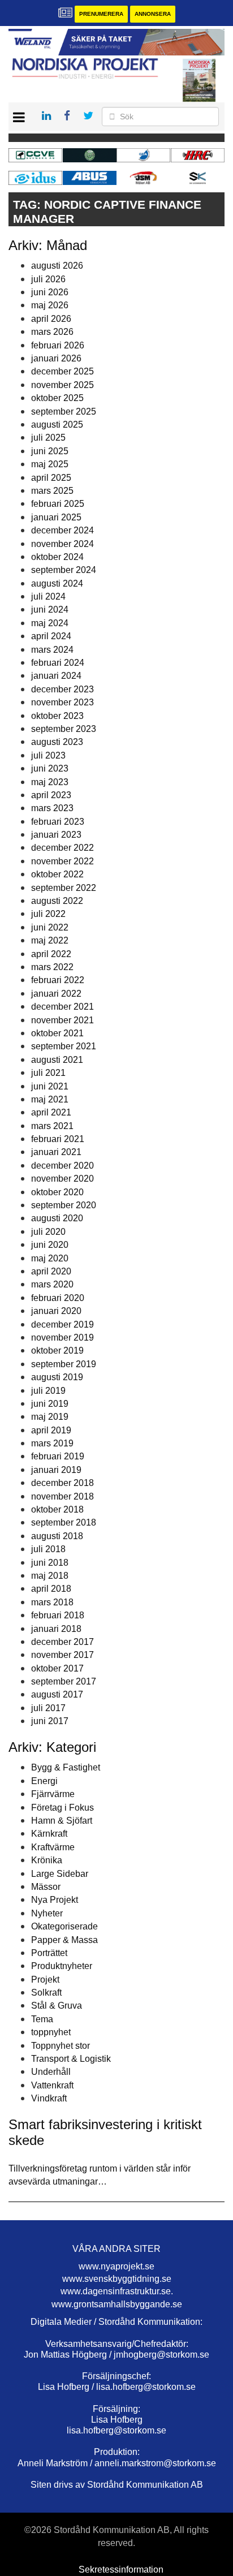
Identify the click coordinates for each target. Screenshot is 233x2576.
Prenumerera (101, 14)
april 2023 (51, 795)
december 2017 (62, 1642)
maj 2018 (50, 1576)
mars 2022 (52, 967)
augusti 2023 (57, 742)
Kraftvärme (53, 1847)
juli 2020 (48, 1232)
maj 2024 (50, 623)
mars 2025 (52, 491)
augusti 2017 (57, 1694)
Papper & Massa (64, 1940)
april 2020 (51, 1271)
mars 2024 (52, 650)
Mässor (46, 1887)
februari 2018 (58, 1615)
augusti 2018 (57, 1536)
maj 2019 (50, 1417)
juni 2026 (50, 292)
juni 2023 (50, 768)
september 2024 (64, 570)
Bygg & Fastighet (66, 1767)
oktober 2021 (57, 1033)
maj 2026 (50, 305)
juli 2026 (48, 279)
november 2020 (62, 1179)
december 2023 (62, 689)
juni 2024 (50, 609)
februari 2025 (58, 504)
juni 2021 (50, 1086)
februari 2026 (58, 345)
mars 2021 (52, 1126)
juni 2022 (50, 927)
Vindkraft (49, 2098)
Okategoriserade (64, 1926)
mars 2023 (52, 808)
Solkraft (46, 1993)
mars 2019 (52, 1443)
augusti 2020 (57, 1218)
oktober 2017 (57, 1668)
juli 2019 (48, 1391)
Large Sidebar (60, 1874)
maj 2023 (50, 782)
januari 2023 (56, 835)
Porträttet (49, 1953)
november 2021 (62, 1020)
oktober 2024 (57, 557)
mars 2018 (52, 1602)
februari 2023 (58, 822)
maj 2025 (50, 464)
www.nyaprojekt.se (116, 2266)
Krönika (47, 1860)
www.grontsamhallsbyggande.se (117, 2304)
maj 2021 (50, 1099)
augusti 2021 (57, 1060)
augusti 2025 (57, 425)
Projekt (45, 1980)
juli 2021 (48, 1073)
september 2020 (64, 1205)
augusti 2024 (57, 583)
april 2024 (51, 636)
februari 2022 (58, 980)
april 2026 (51, 319)
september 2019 (64, 1364)
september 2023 (64, 729)
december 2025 (62, 371)
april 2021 (51, 1112)
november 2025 (62, 385)
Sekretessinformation (121, 2569)
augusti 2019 (57, 1377)
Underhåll (51, 2072)
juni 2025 (50, 451)
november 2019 (62, 1337)
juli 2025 (48, 438)
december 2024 (62, 530)
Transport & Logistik (71, 2059)
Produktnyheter (62, 1966)
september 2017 (64, 1681)
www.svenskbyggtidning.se (117, 2279)
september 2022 (64, 888)
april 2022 (51, 954)
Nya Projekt (55, 1900)
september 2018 (64, 1522)
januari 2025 (56, 517)
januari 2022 (56, 994)
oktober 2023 (57, 716)
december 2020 (62, 1166)
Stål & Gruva (57, 2006)
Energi (44, 1781)
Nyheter (47, 1913)
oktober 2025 (57, 398)
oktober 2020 (57, 1192)
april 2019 (51, 1430)
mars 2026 (52, 332)
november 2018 (62, 1496)
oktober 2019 (57, 1351)
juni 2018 (50, 1563)
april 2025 (51, 478)
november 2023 (62, 702)
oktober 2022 (57, 874)
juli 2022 (48, 914)
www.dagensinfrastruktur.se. (117, 2291)
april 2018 (51, 1589)
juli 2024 (48, 596)
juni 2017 (50, 1721)
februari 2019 (58, 1456)
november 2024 (62, 544)
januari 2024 (56, 676)
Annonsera (153, 14)
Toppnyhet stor (61, 2046)
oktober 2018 (57, 1509)
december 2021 (62, 1007)
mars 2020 (52, 1284)
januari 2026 (56, 358)
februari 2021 (58, 1139)
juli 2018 (48, 1549)
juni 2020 (50, 1245)
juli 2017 (48, 1708)
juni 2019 (50, 1404)
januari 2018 (56, 1629)
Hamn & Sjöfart (62, 1821)
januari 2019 (56, 1470)
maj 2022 (50, 940)
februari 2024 (58, 663)
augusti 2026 (57, 266)
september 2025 (64, 412)
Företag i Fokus (62, 1808)
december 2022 (62, 848)
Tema (42, 2019)
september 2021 (64, 1046)
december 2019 (62, 1324)
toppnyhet (51, 2032)
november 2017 (62, 1655)
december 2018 (62, 1483)
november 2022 (62, 861)
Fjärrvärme (53, 1794)
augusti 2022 (57, 901)
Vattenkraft (52, 2085)
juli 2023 (48, 755)
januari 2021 (56, 1152)
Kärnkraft (49, 1834)
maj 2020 (50, 1258)
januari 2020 (56, 1311)
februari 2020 (58, 1298)
